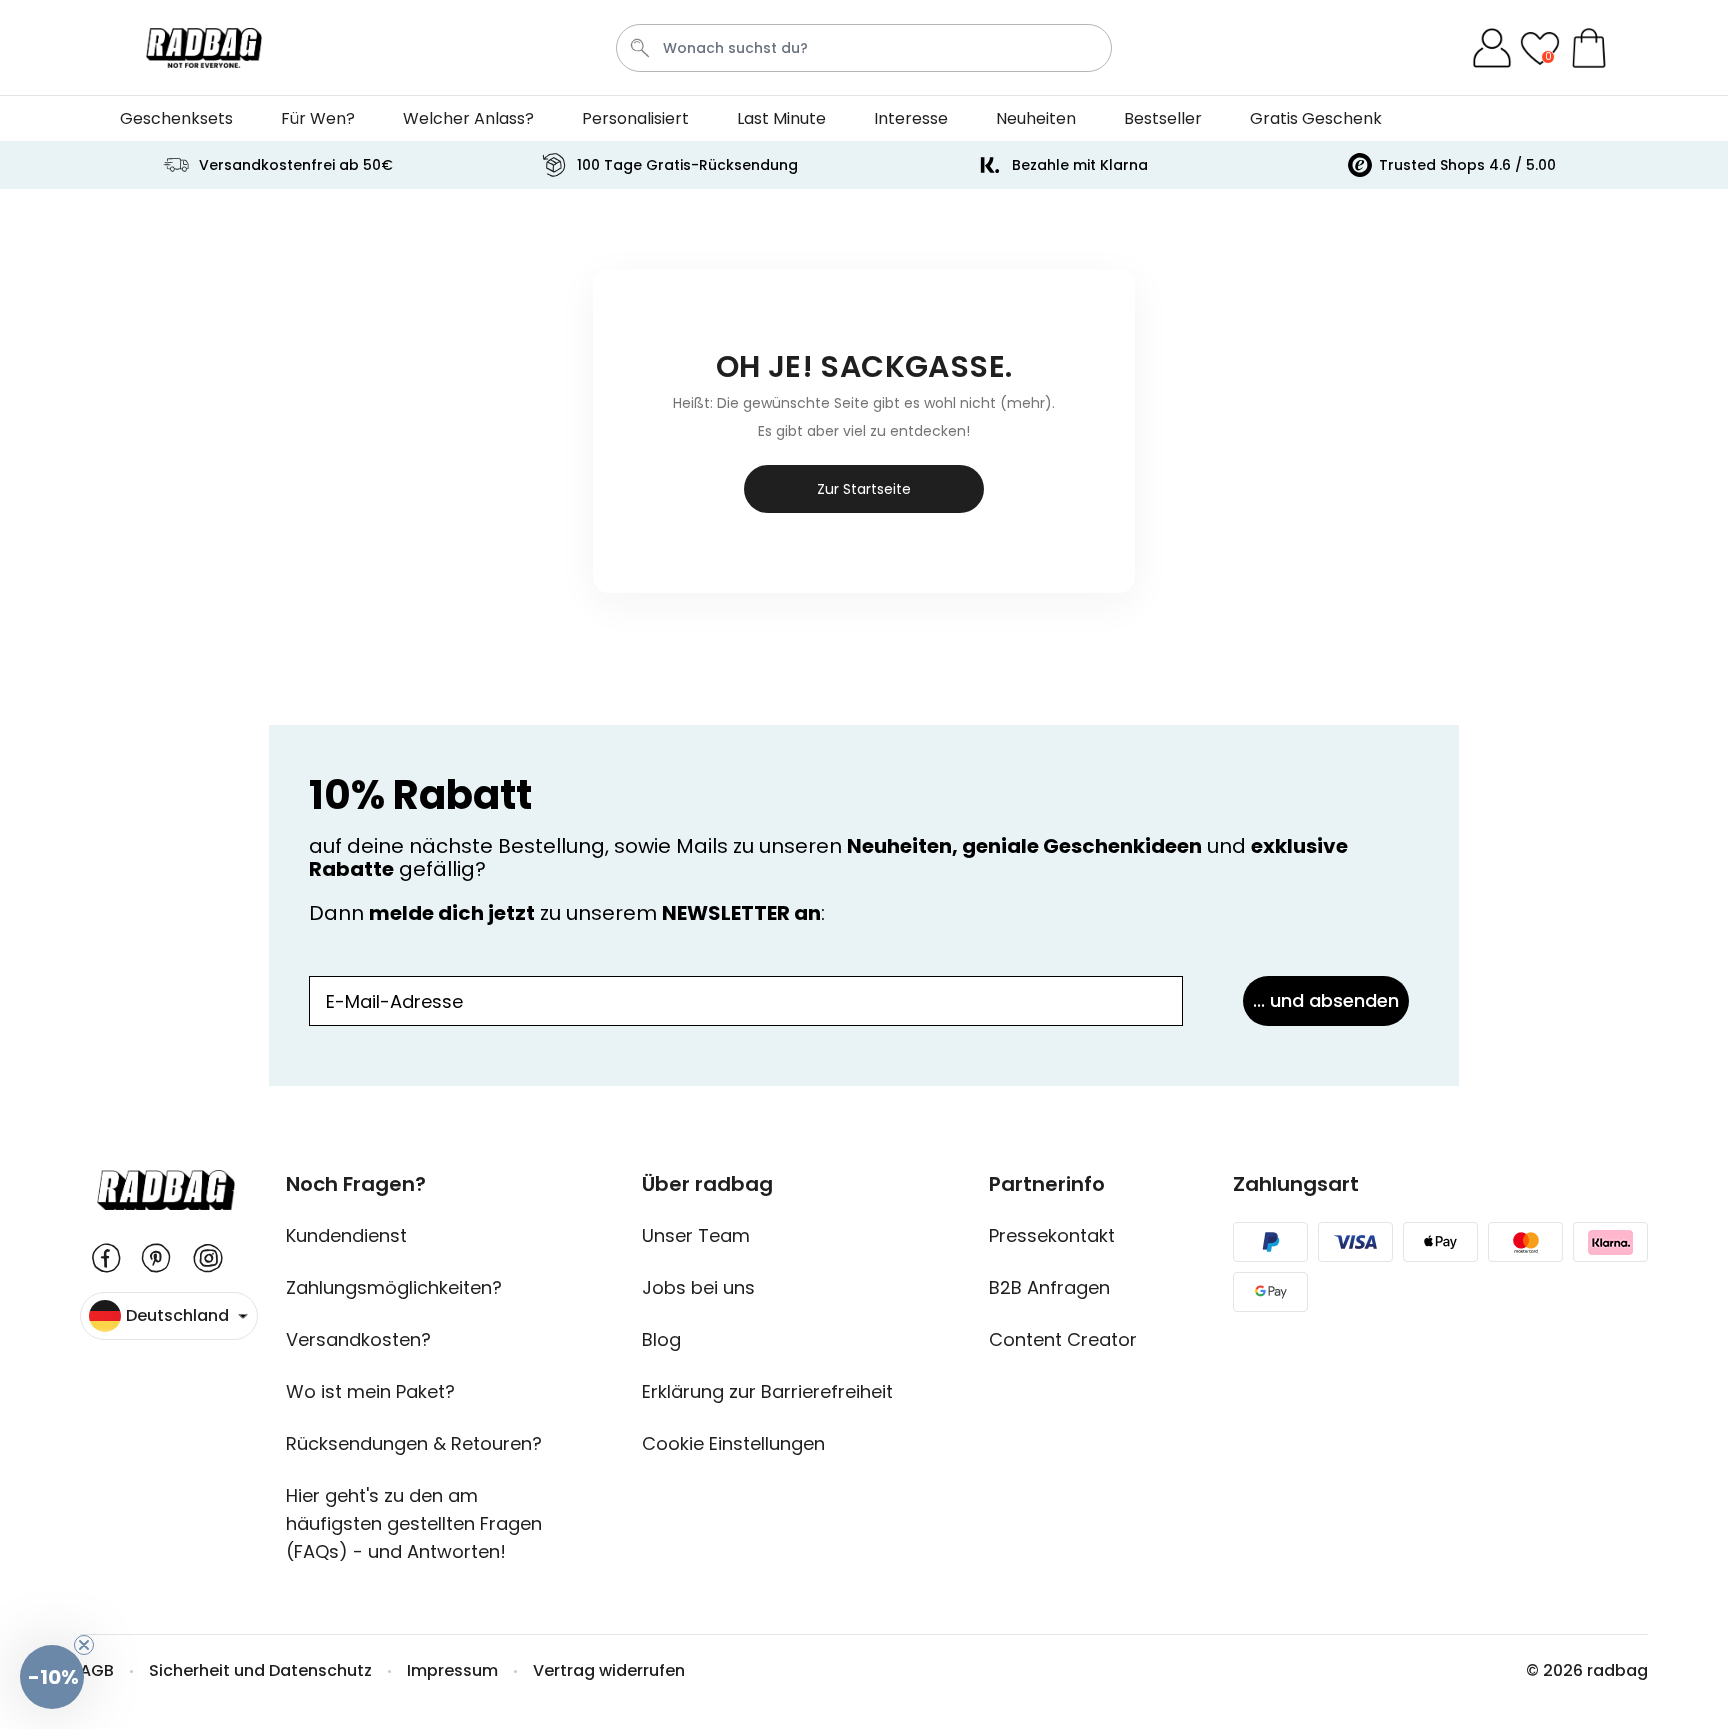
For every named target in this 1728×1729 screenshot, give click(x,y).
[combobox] (864, 48)
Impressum (452, 1670)
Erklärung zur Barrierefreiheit (767, 1391)
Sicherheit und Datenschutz (260, 1670)
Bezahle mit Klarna (1080, 165)
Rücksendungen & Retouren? (414, 1443)
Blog (661, 1339)
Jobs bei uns (698, 1287)
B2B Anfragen (1049, 1287)
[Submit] (640, 48)
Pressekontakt (1052, 1235)
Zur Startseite (864, 489)
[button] (52, 1677)
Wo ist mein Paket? (370, 1391)
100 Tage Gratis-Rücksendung (687, 165)
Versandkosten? (358, 1339)
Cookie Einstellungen (733, 1443)
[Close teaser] (84, 1645)
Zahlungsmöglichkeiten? (394, 1287)
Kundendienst (346, 1235)
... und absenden (1326, 1000)
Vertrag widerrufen (609, 1670)
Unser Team (696, 1235)
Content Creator (1063, 1339)
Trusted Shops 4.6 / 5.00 (1467, 165)
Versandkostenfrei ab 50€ (296, 165)
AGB (97, 1670)
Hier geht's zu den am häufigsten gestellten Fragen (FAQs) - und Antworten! (414, 1523)
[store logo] (204, 48)
